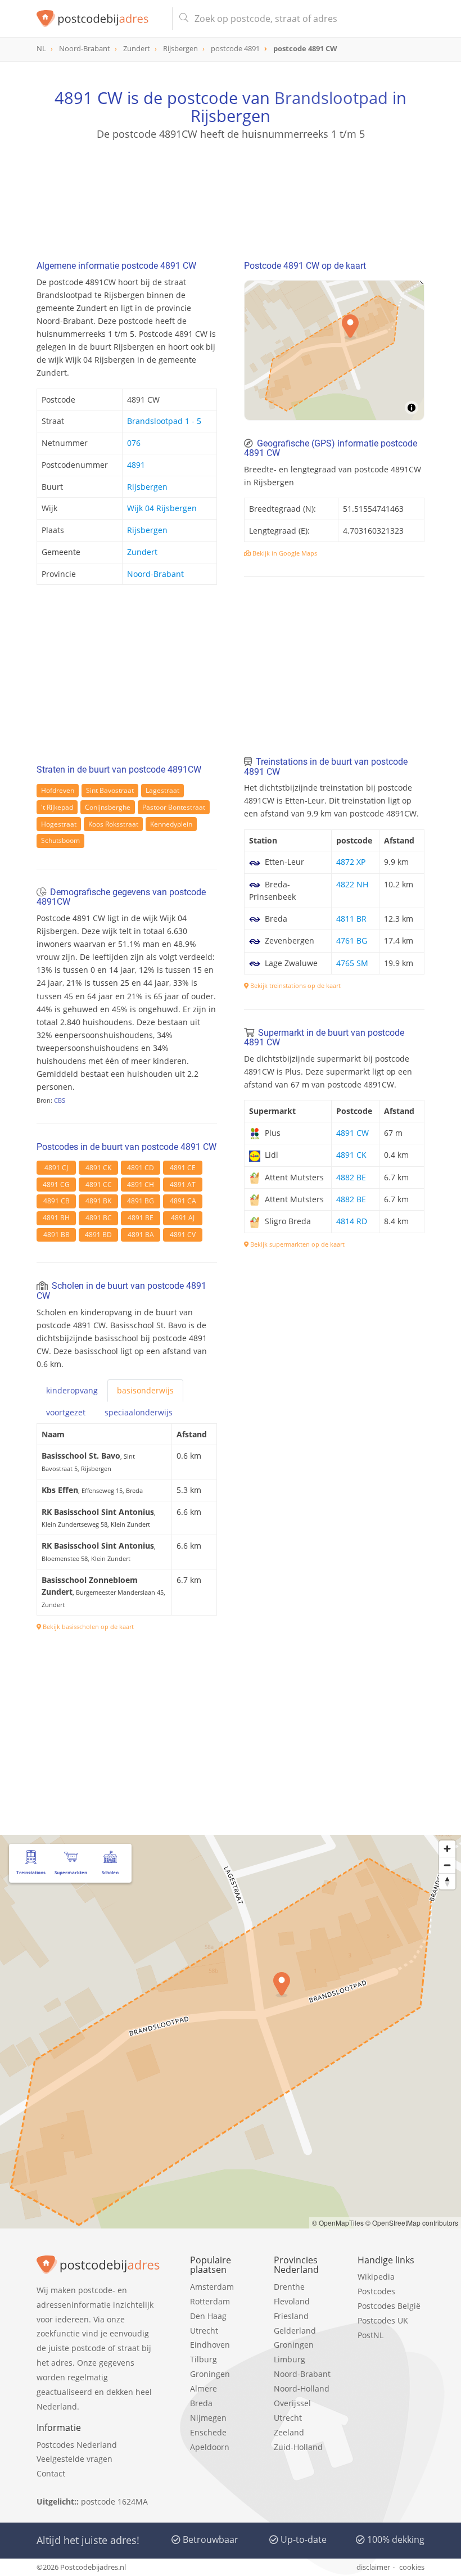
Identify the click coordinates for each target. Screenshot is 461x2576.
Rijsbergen (147, 487)
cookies (412, 2567)
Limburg (290, 2359)
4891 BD (98, 1235)
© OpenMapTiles (338, 2223)
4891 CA (183, 1201)
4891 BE (141, 1218)
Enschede (208, 2432)
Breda (201, 2403)
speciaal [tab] (139, 1412)
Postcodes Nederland (77, 2445)
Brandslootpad (331, 98)
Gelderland (295, 2331)
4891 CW (352, 1133)
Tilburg (204, 2359)
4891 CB (57, 1201)
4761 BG (352, 940)
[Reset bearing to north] (447, 1881)
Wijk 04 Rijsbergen (162, 508)
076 (134, 443)
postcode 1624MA (114, 2501)
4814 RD (352, 1221)
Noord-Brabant (155, 574)
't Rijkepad (57, 807)
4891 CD (141, 1168)
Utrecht (204, 2331)
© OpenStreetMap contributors (412, 2223)
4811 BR (351, 919)
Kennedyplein (171, 824)
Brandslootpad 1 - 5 (164, 421)
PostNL (370, 2335)
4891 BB (57, 1235)
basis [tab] (145, 1390)
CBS (60, 1100)
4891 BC (99, 1218)
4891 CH (141, 1185)
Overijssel (292, 2403)
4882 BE (351, 1177)
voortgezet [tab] (66, 1412)
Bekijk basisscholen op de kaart (87, 1627)
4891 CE (183, 1168)
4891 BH (56, 1218)
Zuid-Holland (298, 2447)
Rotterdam (210, 2301)
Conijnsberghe (108, 807)
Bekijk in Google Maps (284, 553)
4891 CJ (56, 1168)
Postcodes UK (383, 2320)
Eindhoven (210, 2345)
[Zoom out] (447, 1865)
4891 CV (183, 1235)
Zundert (142, 552)
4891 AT (183, 1185)
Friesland (291, 2316)
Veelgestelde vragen (74, 2459)
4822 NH (352, 884)
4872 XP (351, 862)
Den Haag (208, 2316)
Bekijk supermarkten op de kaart (297, 1244)
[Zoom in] (447, 1849)
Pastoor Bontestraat (174, 807)
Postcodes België (389, 2306)
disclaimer (373, 2567)
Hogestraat (59, 824)
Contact (51, 2473)
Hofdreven (58, 790)
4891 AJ (183, 1218)
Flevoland (292, 2301)
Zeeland (289, 2432)
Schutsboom (60, 840)
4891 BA (141, 1235)
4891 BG (141, 1201)
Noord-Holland (302, 2388)
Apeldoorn (210, 2447)
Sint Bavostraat (110, 790)
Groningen (210, 2374)
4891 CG (56, 1185)
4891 (136, 465)
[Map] (334, 350)
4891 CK (98, 1168)
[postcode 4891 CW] (100, 19)
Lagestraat (162, 790)
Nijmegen (208, 2418)
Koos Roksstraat (113, 824)
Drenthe (289, 2287)
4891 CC (99, 1185)
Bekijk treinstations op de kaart (295, 985)
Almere (204, 2388)
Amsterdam (212, 2287)
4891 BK (98, 1201)
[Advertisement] (231, 195)
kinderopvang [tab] (72, 1390)
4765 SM (352, 963)
